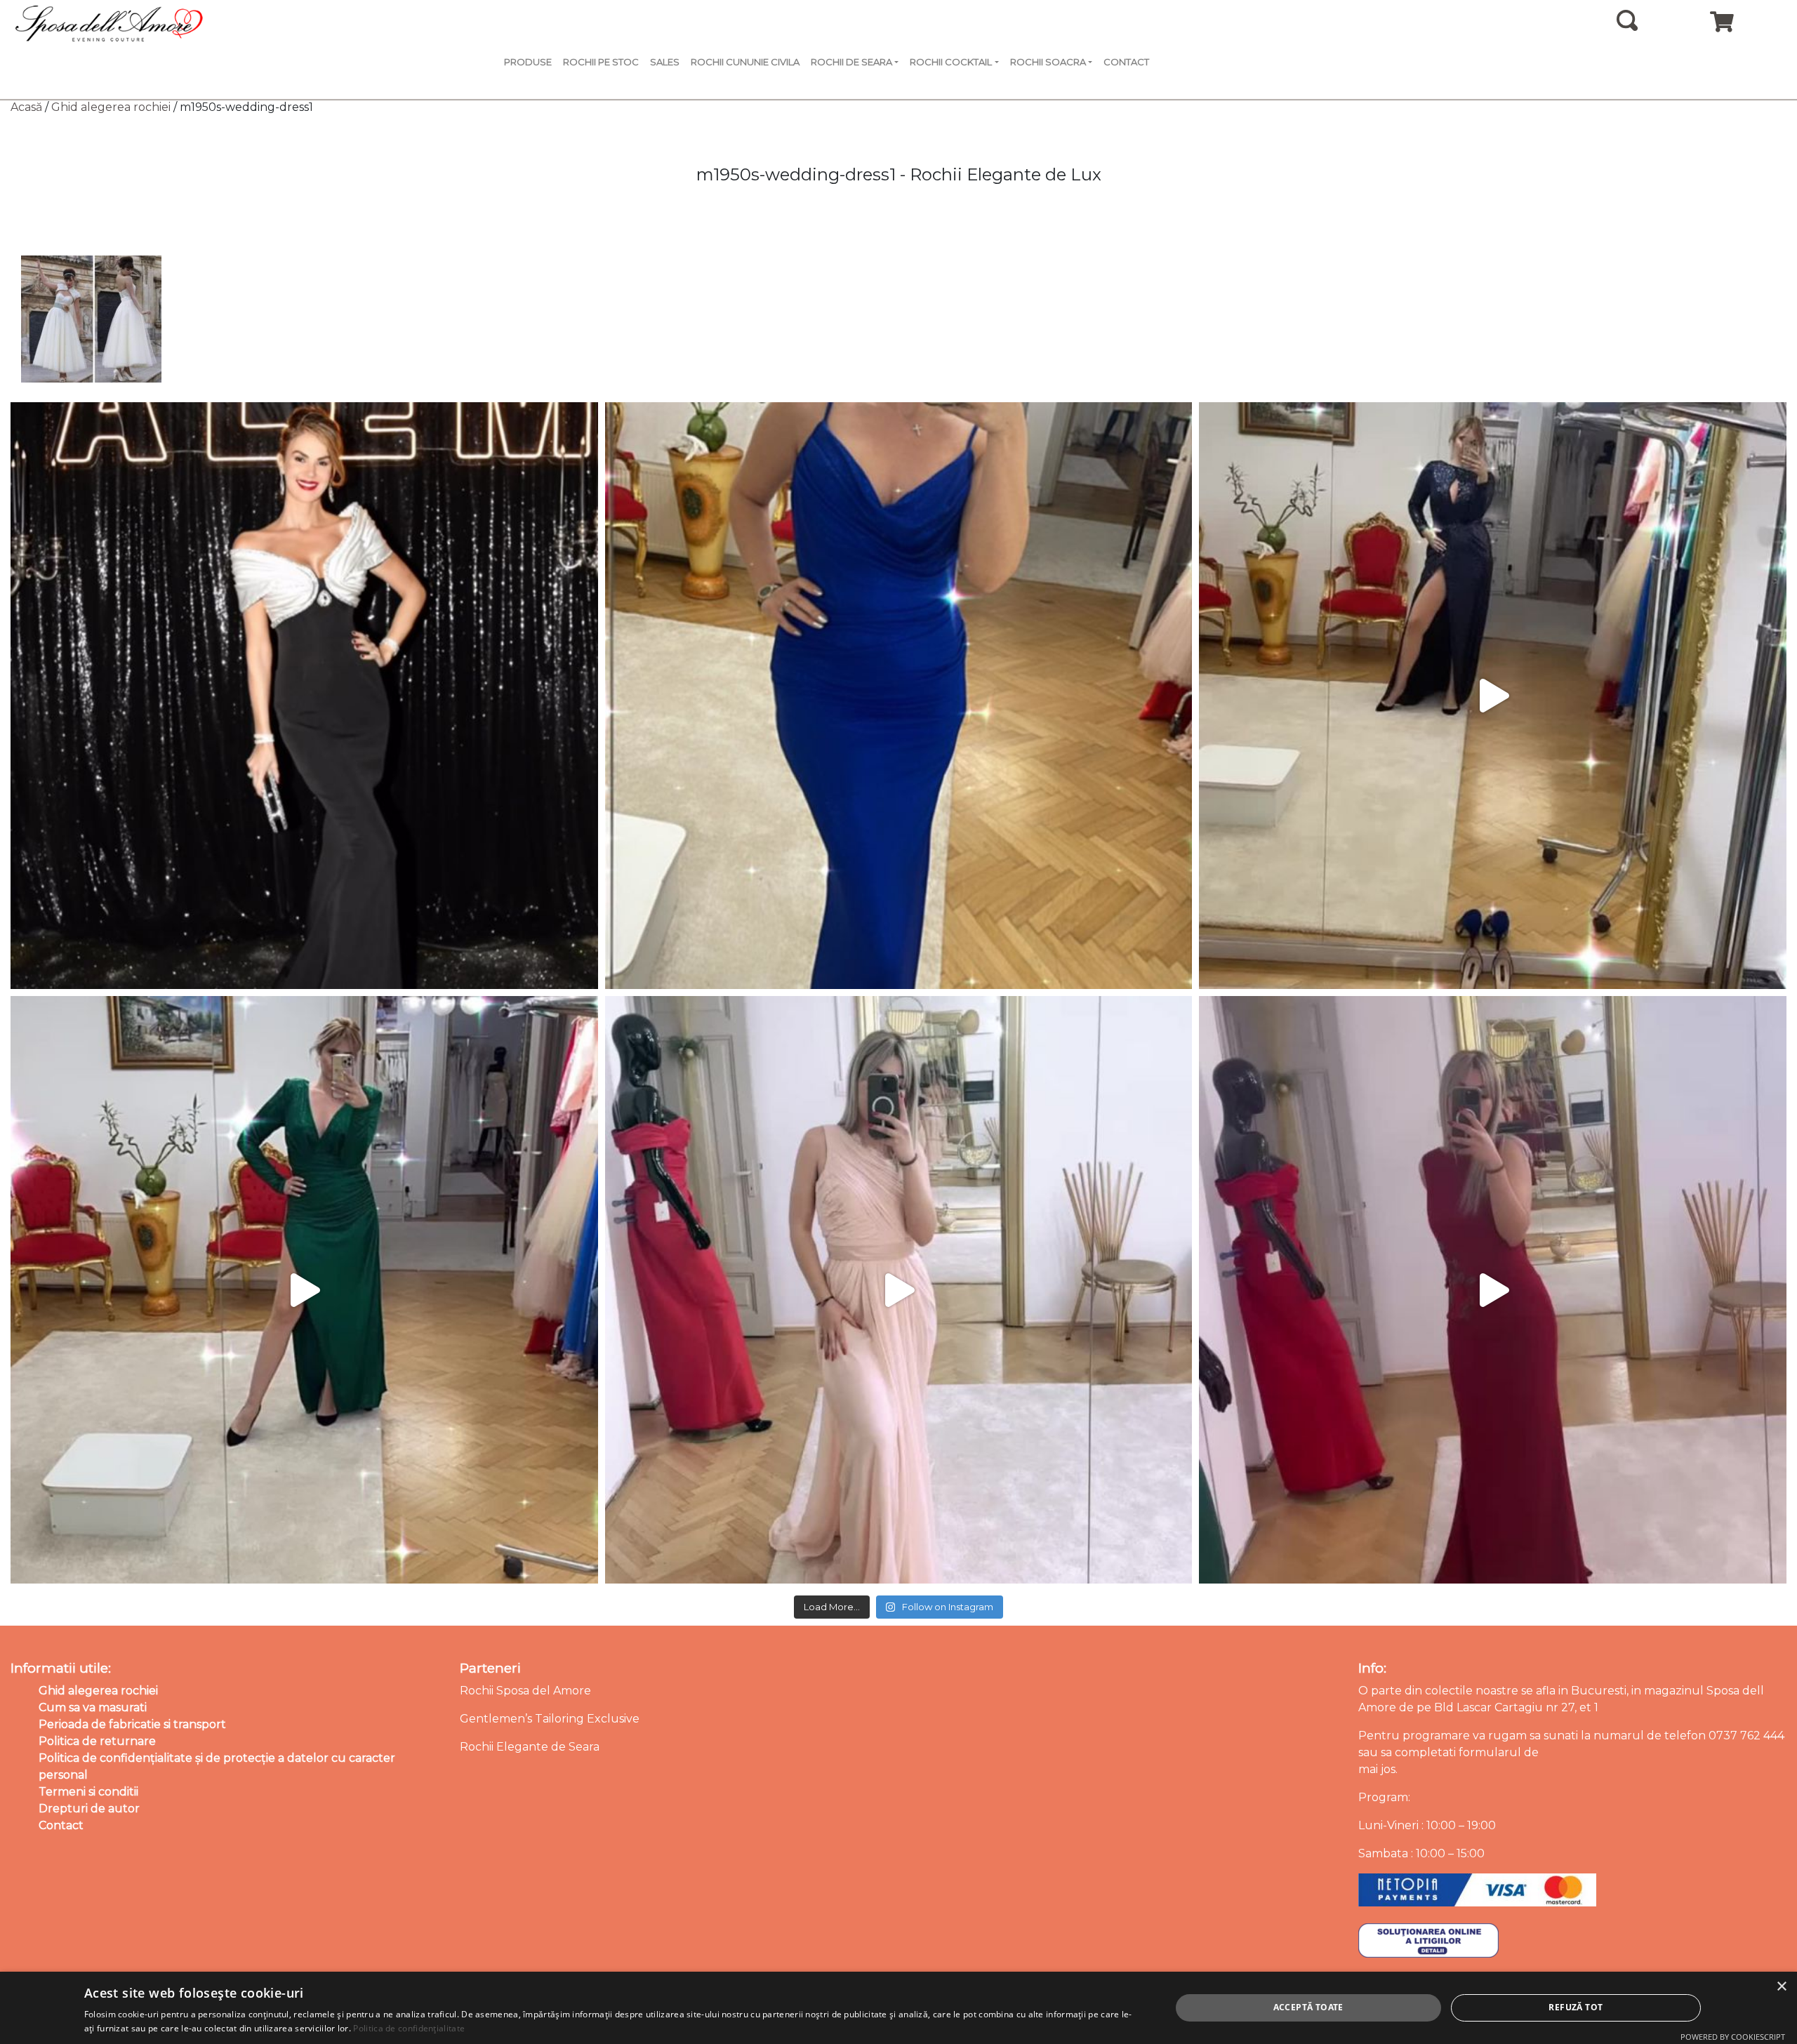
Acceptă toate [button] (1308, 2007)
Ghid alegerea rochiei (111, 107)
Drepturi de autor (89, 1809)
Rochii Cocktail (951, 62)
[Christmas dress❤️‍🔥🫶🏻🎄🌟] (1493, 1290)
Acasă (26, 107)
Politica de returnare (97, 1741)
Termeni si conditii (88, 1792)
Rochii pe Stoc (601, 62)
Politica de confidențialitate (409, 2028)
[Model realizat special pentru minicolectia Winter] (1493, 696)
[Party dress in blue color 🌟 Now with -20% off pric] (899, 696)
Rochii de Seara (851, 62)
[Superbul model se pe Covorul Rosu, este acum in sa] (304, 696)
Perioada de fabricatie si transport (132, 1724)
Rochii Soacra (1048, 62)
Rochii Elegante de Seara (530, 1747)
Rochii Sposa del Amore (525, 1691)
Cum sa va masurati (93, 1707)
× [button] (1781, 1987)
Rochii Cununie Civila (745, 62)
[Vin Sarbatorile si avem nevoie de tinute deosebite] (304, 1290)
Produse (528, 62)
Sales (665, 62)
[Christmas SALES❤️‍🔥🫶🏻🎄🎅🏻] (899, 1290)
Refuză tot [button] (1576, 2007)
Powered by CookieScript (1733, 2037)
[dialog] (898, 2008)
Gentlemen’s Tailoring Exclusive (550, 1719)
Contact (1126, 62)
